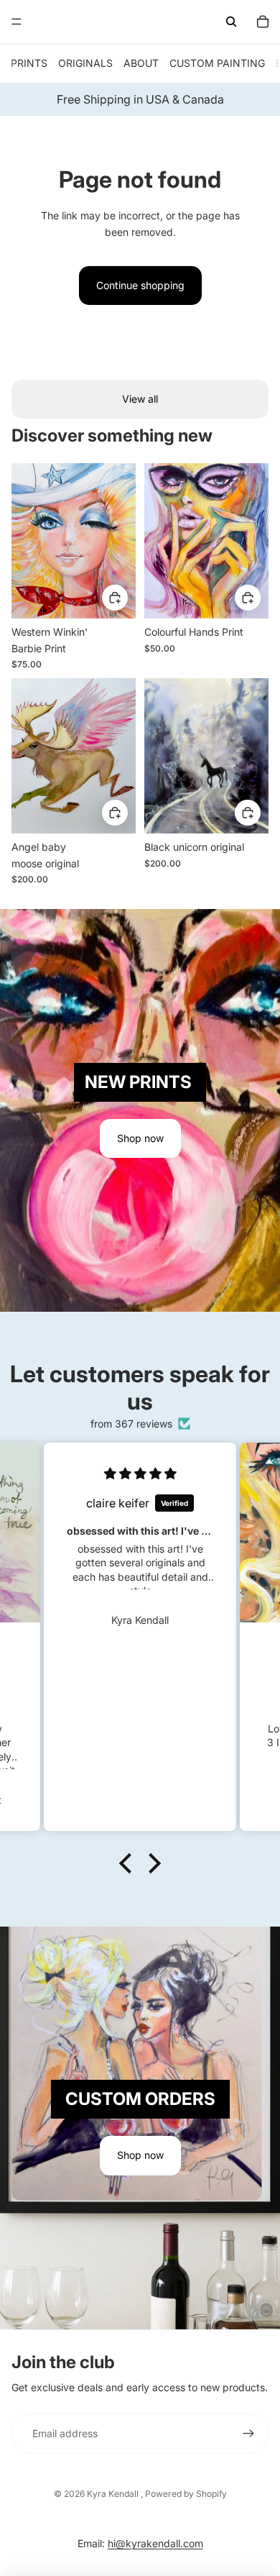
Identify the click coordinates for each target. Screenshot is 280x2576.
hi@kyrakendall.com (155, 2543)
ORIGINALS (85, 63)
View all (140, 399)
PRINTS (29, 63)
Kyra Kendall (114, 2494)
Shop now (140, 1138)
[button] (129, 1863)
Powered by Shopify (186, 2494)
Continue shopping (140, 285)
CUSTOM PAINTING (217, 63)
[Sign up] (248, 2434)
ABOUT (141, 63)
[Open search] (231, 22)
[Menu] (17, 22)
